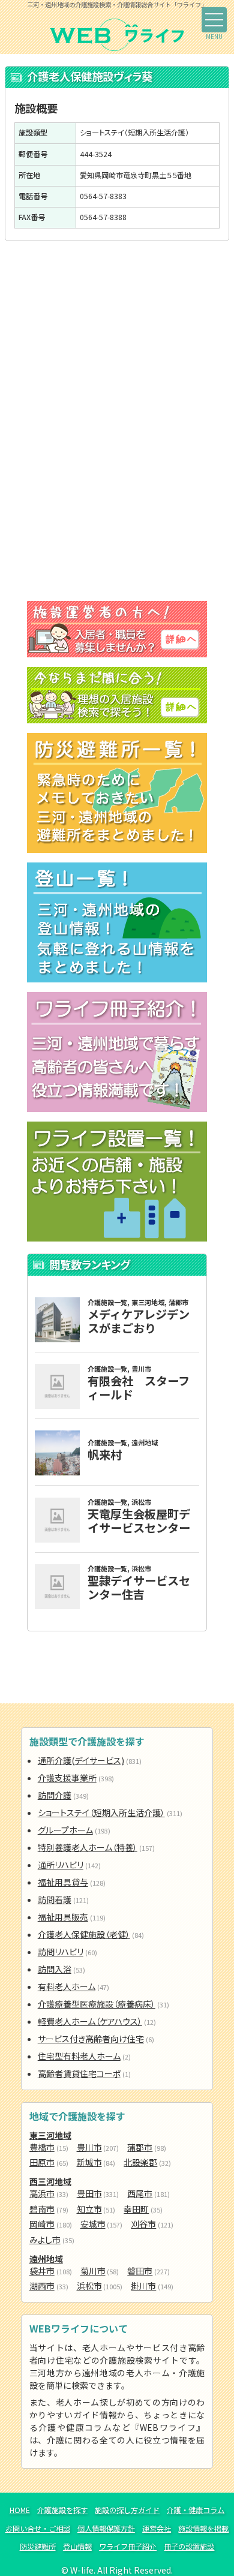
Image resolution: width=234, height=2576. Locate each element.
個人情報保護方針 (106, 2529)
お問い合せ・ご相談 (38, 2529)
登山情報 (77, 2547)
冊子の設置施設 (189, 2547)
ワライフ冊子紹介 (128, 2547)
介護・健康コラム (196, 2510)
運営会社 (157, 2529)
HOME (20, 2510)
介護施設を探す (62, 2510)
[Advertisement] (117, 340)
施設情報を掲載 (203, 2529)
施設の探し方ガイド (127, 2510)
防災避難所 (38, 2547)
